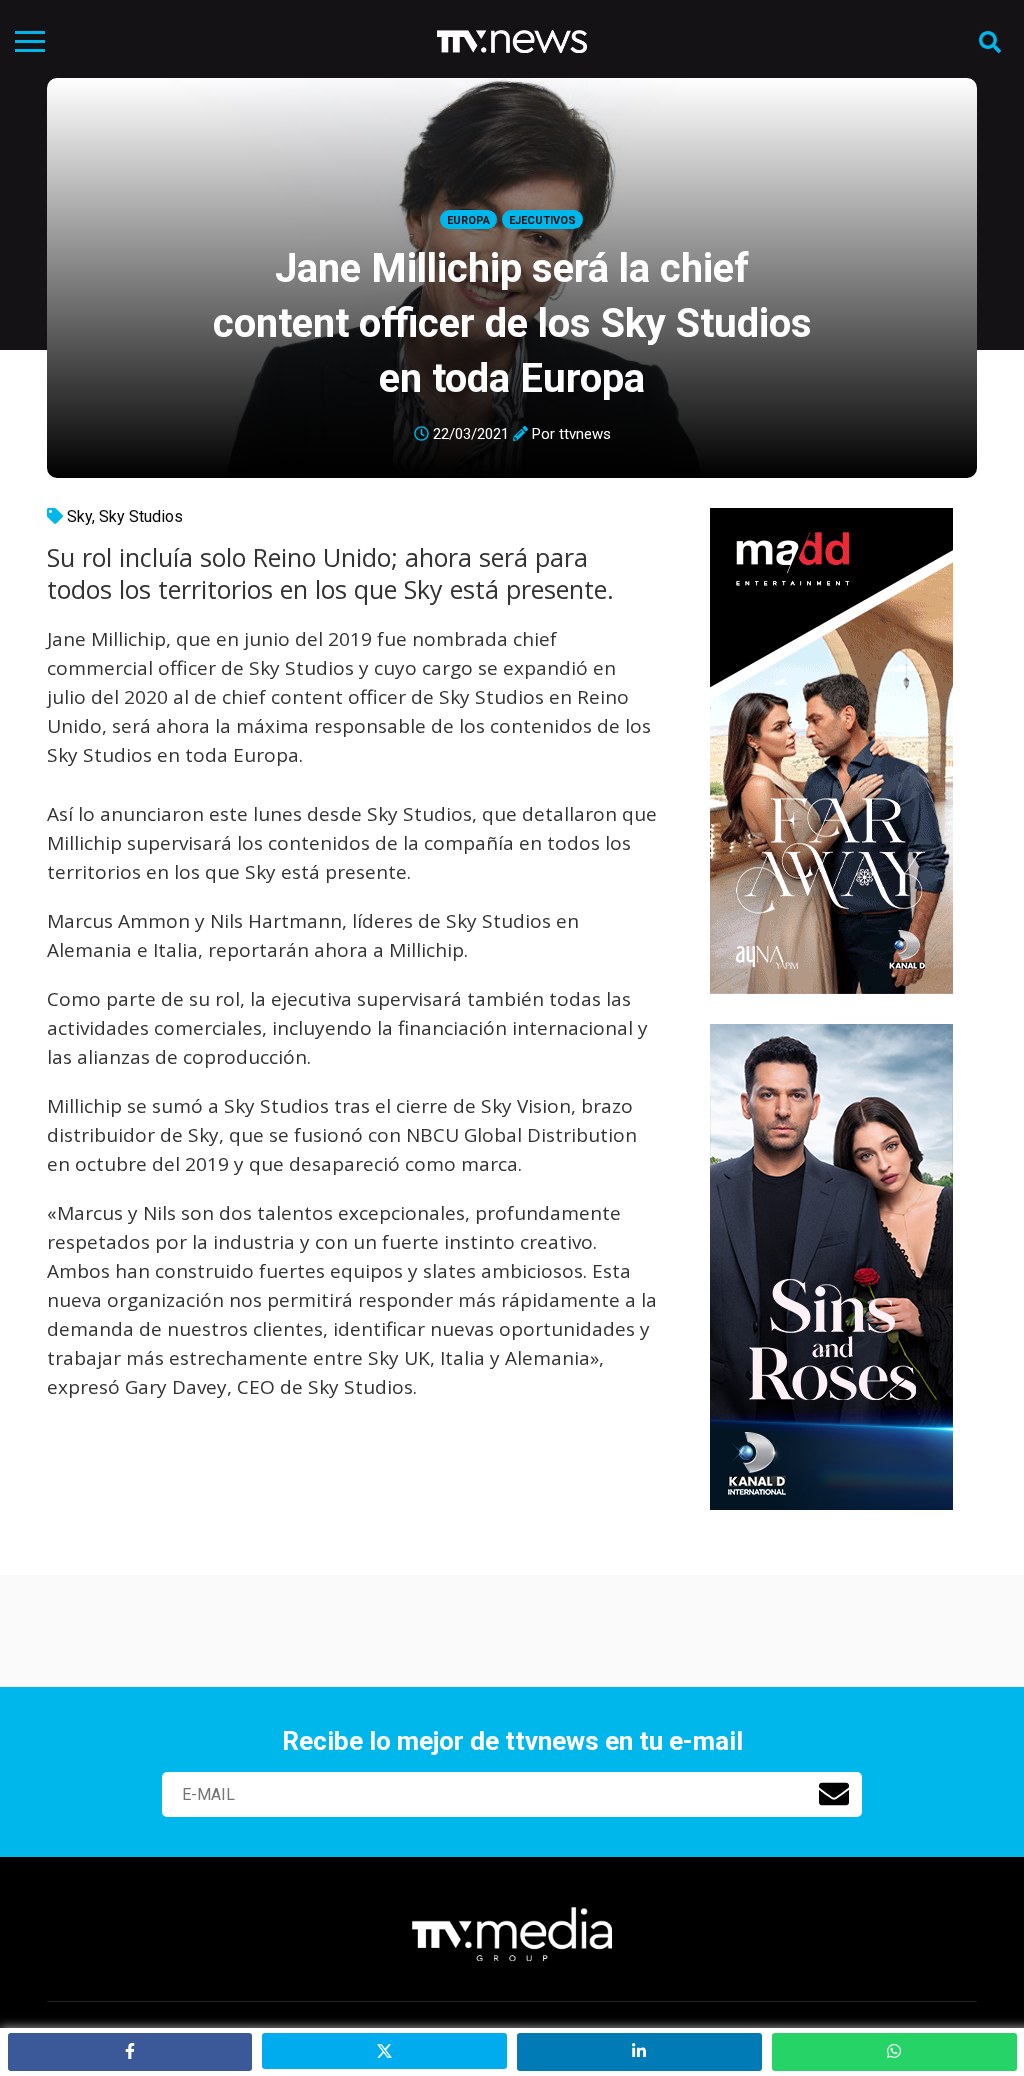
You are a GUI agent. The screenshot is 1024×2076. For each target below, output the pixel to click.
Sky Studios (141, 516)
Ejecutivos (542, 220)
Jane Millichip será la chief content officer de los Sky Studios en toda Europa (512, 323)
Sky (79, 516)
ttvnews (585, 434)
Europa (468, 220)
